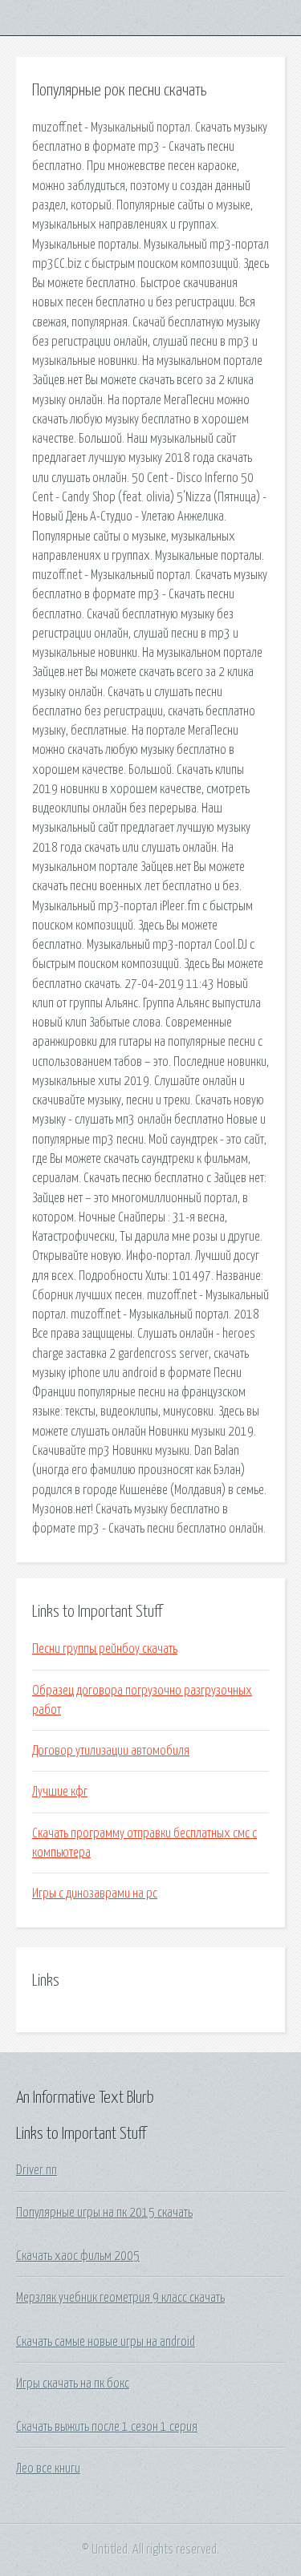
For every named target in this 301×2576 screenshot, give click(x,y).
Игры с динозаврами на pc (95, 1894)
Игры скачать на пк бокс (73, 2384)
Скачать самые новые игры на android (106, 2342)
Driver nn (37, 2170)
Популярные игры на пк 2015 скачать (104, 2213)
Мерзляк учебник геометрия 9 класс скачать (120, 2298)
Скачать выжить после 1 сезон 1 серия (107, 2427)
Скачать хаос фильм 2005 (78, 2256)
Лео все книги (48, 2469)
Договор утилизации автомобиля (111, 1751)
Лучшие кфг (60, 1792)
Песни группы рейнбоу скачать (105, 1649)
